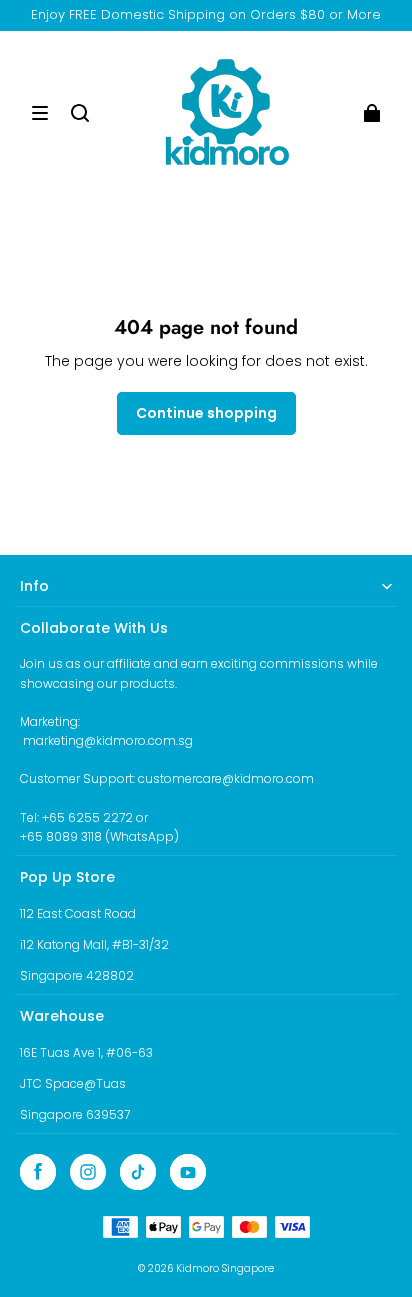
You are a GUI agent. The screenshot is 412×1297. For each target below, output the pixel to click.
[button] (40, 113)
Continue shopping (206, 413)
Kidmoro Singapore (225, 1268)
